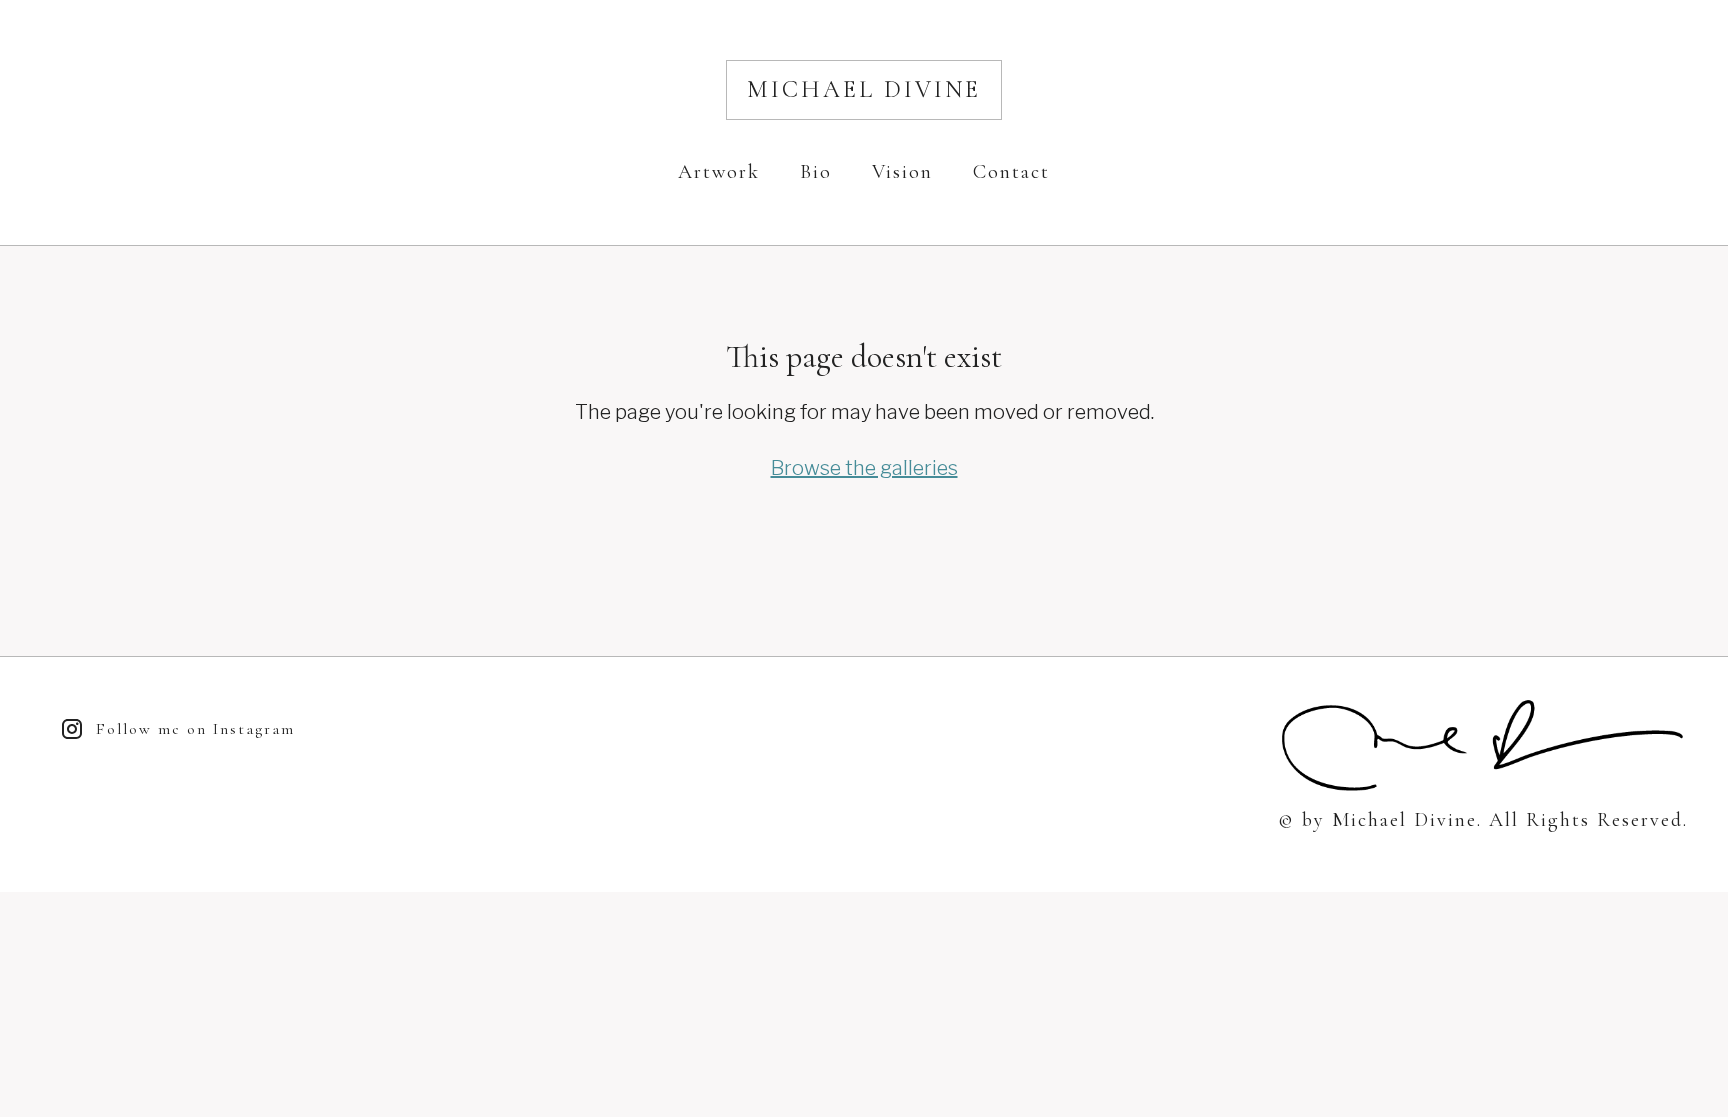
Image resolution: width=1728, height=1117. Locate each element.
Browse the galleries (864, 468)
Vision (902, 172)
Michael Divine (864, 89)
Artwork (719, 172)
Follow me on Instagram (195, 729)
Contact (1011, 172)
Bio (816, 172)
